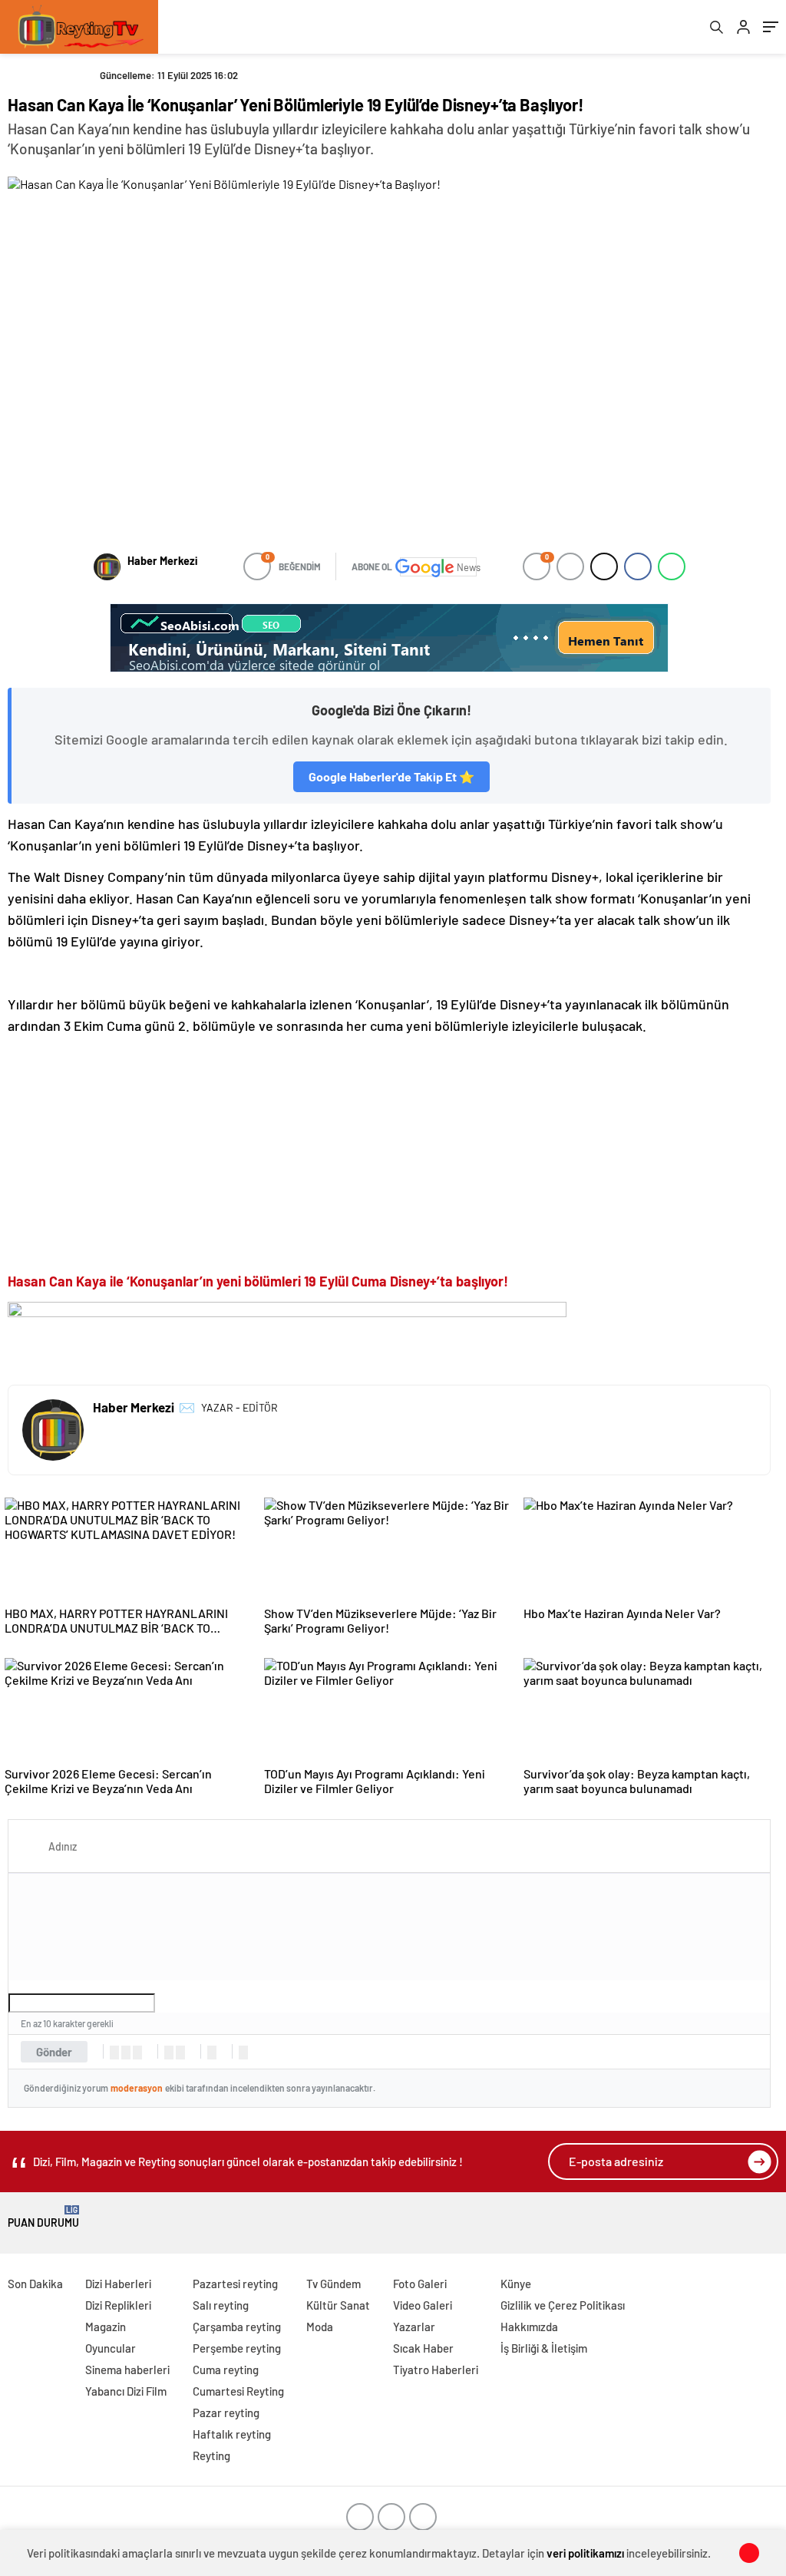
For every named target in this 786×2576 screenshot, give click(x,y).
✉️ (187, 1407)
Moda (320, 2327)
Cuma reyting (226, 2370)
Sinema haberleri (127, 2370)
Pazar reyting (226, 2413)
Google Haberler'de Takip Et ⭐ (391, 776)
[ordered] (169, 2053)
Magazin (106, 2327)
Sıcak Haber (423, 2348)
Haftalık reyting (232, 2434)
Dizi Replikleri (118, 2305)
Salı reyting (221, 2305)
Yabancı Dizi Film (126, 2391)
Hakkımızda (529, 2327)
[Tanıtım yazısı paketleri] (389, 638)
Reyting (211, 2455)
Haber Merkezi (162, 561)
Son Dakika (35, 2284)
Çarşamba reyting (237, 2327)
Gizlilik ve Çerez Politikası (563, 2305)
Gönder (54, 2052)
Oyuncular (111, 2348)
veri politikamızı (585, 2553)
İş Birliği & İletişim (544, 2348)
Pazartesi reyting (235, 2284)
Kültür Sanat (338, 2305)
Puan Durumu (43, 2217)
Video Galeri (423, 2305)
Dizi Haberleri (118, 2284)
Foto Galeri (420, 2284)
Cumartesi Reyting (238, 2391)
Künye (516, 2284)
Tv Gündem (334, 2284)
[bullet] (180, 2053)
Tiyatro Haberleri (436, 2370)
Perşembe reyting (237, 2348)
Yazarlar (414, 2327)
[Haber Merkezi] (107, 567)
